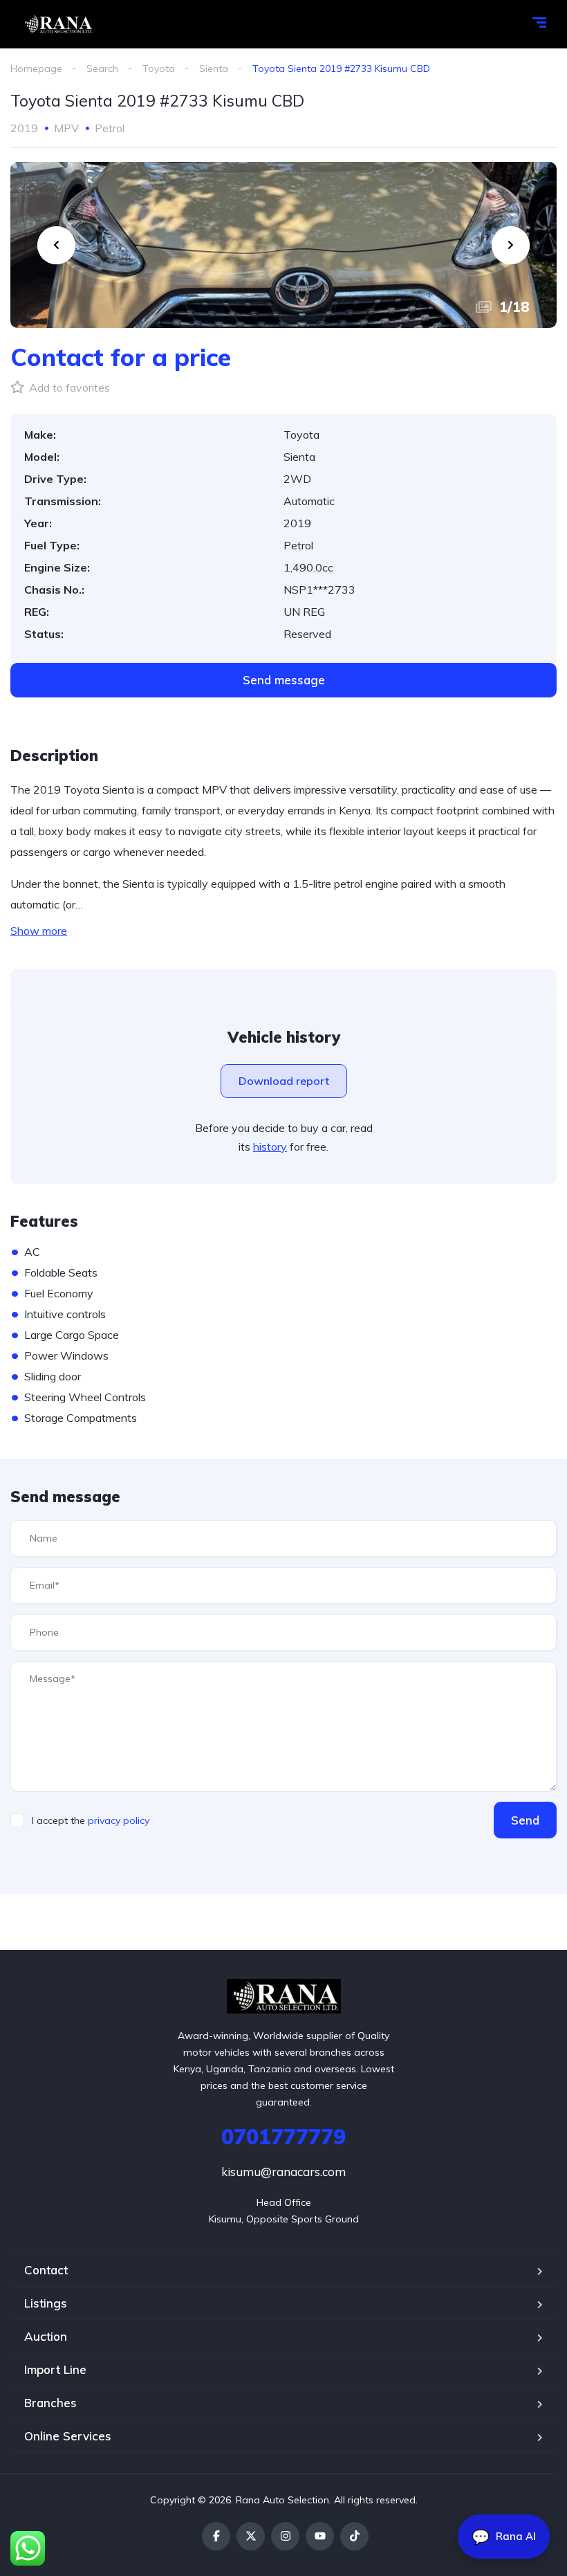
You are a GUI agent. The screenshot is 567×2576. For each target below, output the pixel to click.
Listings (46, 2303)
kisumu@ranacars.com (283, 2172)
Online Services (68, 2436)
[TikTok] (354, 2536)
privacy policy (119, 1820)
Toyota (159, 68)
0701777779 (283, 2137)
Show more (39, 931)
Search (102, 68)
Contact (46, 2270)
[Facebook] (216, 2536)
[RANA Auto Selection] (57, 24)
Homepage (36, 68)
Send (525, 1820)
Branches (50, 2403)
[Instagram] (285, 2536)
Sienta (214, 68)
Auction (46, 2336)
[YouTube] (320, 2536)
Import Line (55, 2369)
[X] (251, 2536)
